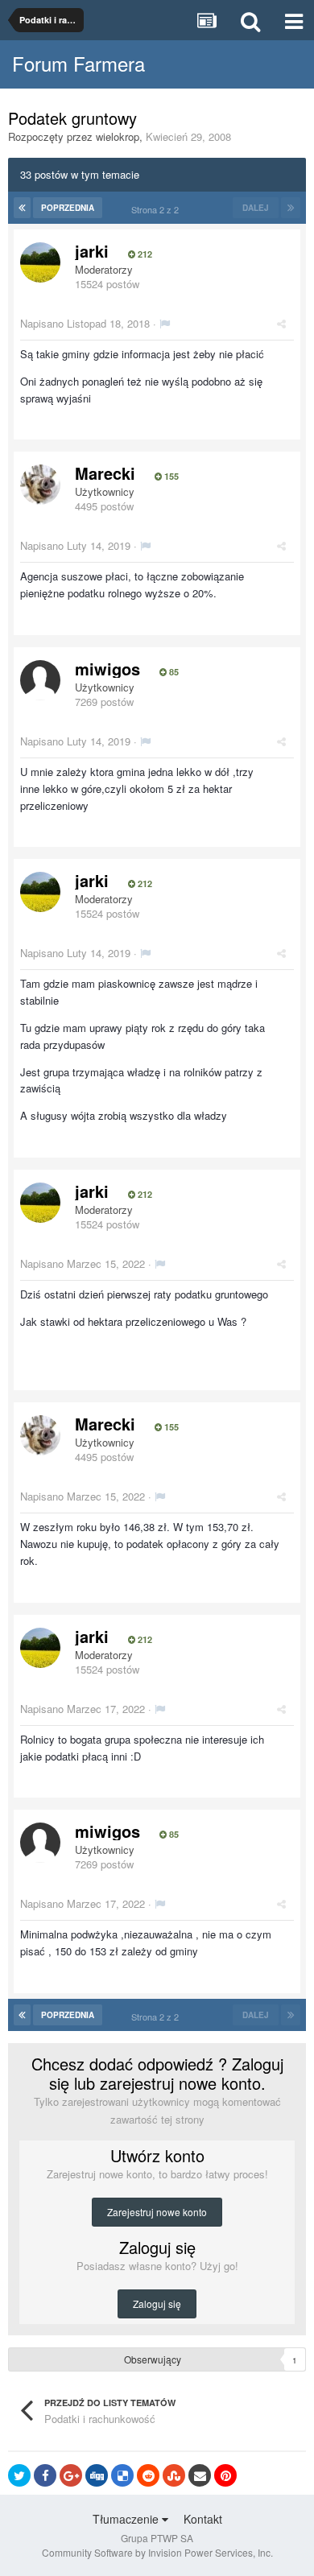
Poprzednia (68, 208)
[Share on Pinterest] (225, 2475)
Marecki (105, 473)
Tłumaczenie (127, 2519)
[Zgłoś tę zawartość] (165, 323)
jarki (92, 251)
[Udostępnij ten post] (281, 323)
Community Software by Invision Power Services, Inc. (157, 2552)
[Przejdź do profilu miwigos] (40, 680)
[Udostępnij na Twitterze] (19, 2475)
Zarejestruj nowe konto (157, 2212)
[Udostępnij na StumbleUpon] (174, 2475)
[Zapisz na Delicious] (122, 2475)
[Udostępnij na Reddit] (148, 2475)
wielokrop (118, 136)
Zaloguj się (157, 2304)
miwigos (107, 669)
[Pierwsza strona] (22, 208)
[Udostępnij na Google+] (71, 2475)
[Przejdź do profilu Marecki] (40, 485)
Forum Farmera (78, 63)
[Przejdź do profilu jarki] (40, 262)
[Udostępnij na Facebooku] (45, 2475)
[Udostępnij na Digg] (97, 2475)
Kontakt (203, 2519)
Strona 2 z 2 (157, 209)
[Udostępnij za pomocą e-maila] (200, 2475)
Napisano (85, 323)
